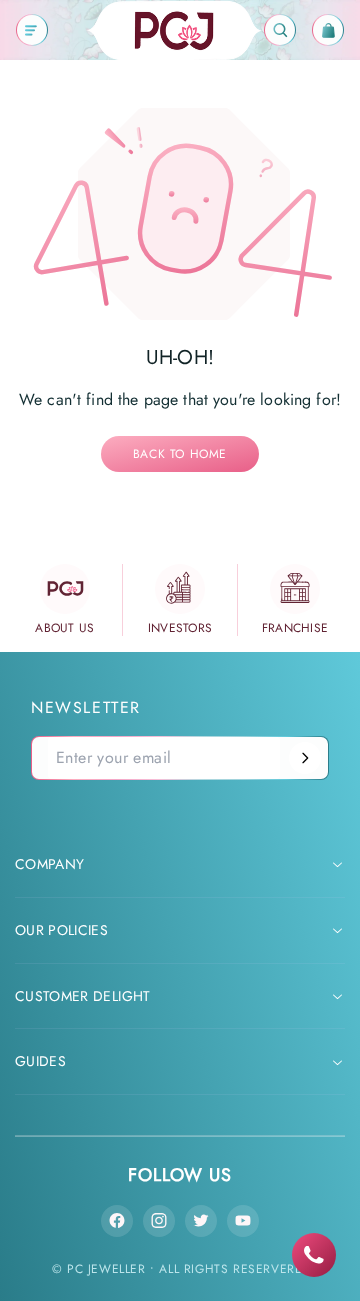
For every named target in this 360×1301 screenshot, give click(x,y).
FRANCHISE (295, 628)
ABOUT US (64, 628)
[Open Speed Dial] (314, 1255)
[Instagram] (159, 1221)
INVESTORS (180, 628)
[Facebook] (117, 1221)
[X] (201, 1221)
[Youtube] (243, 1221)
